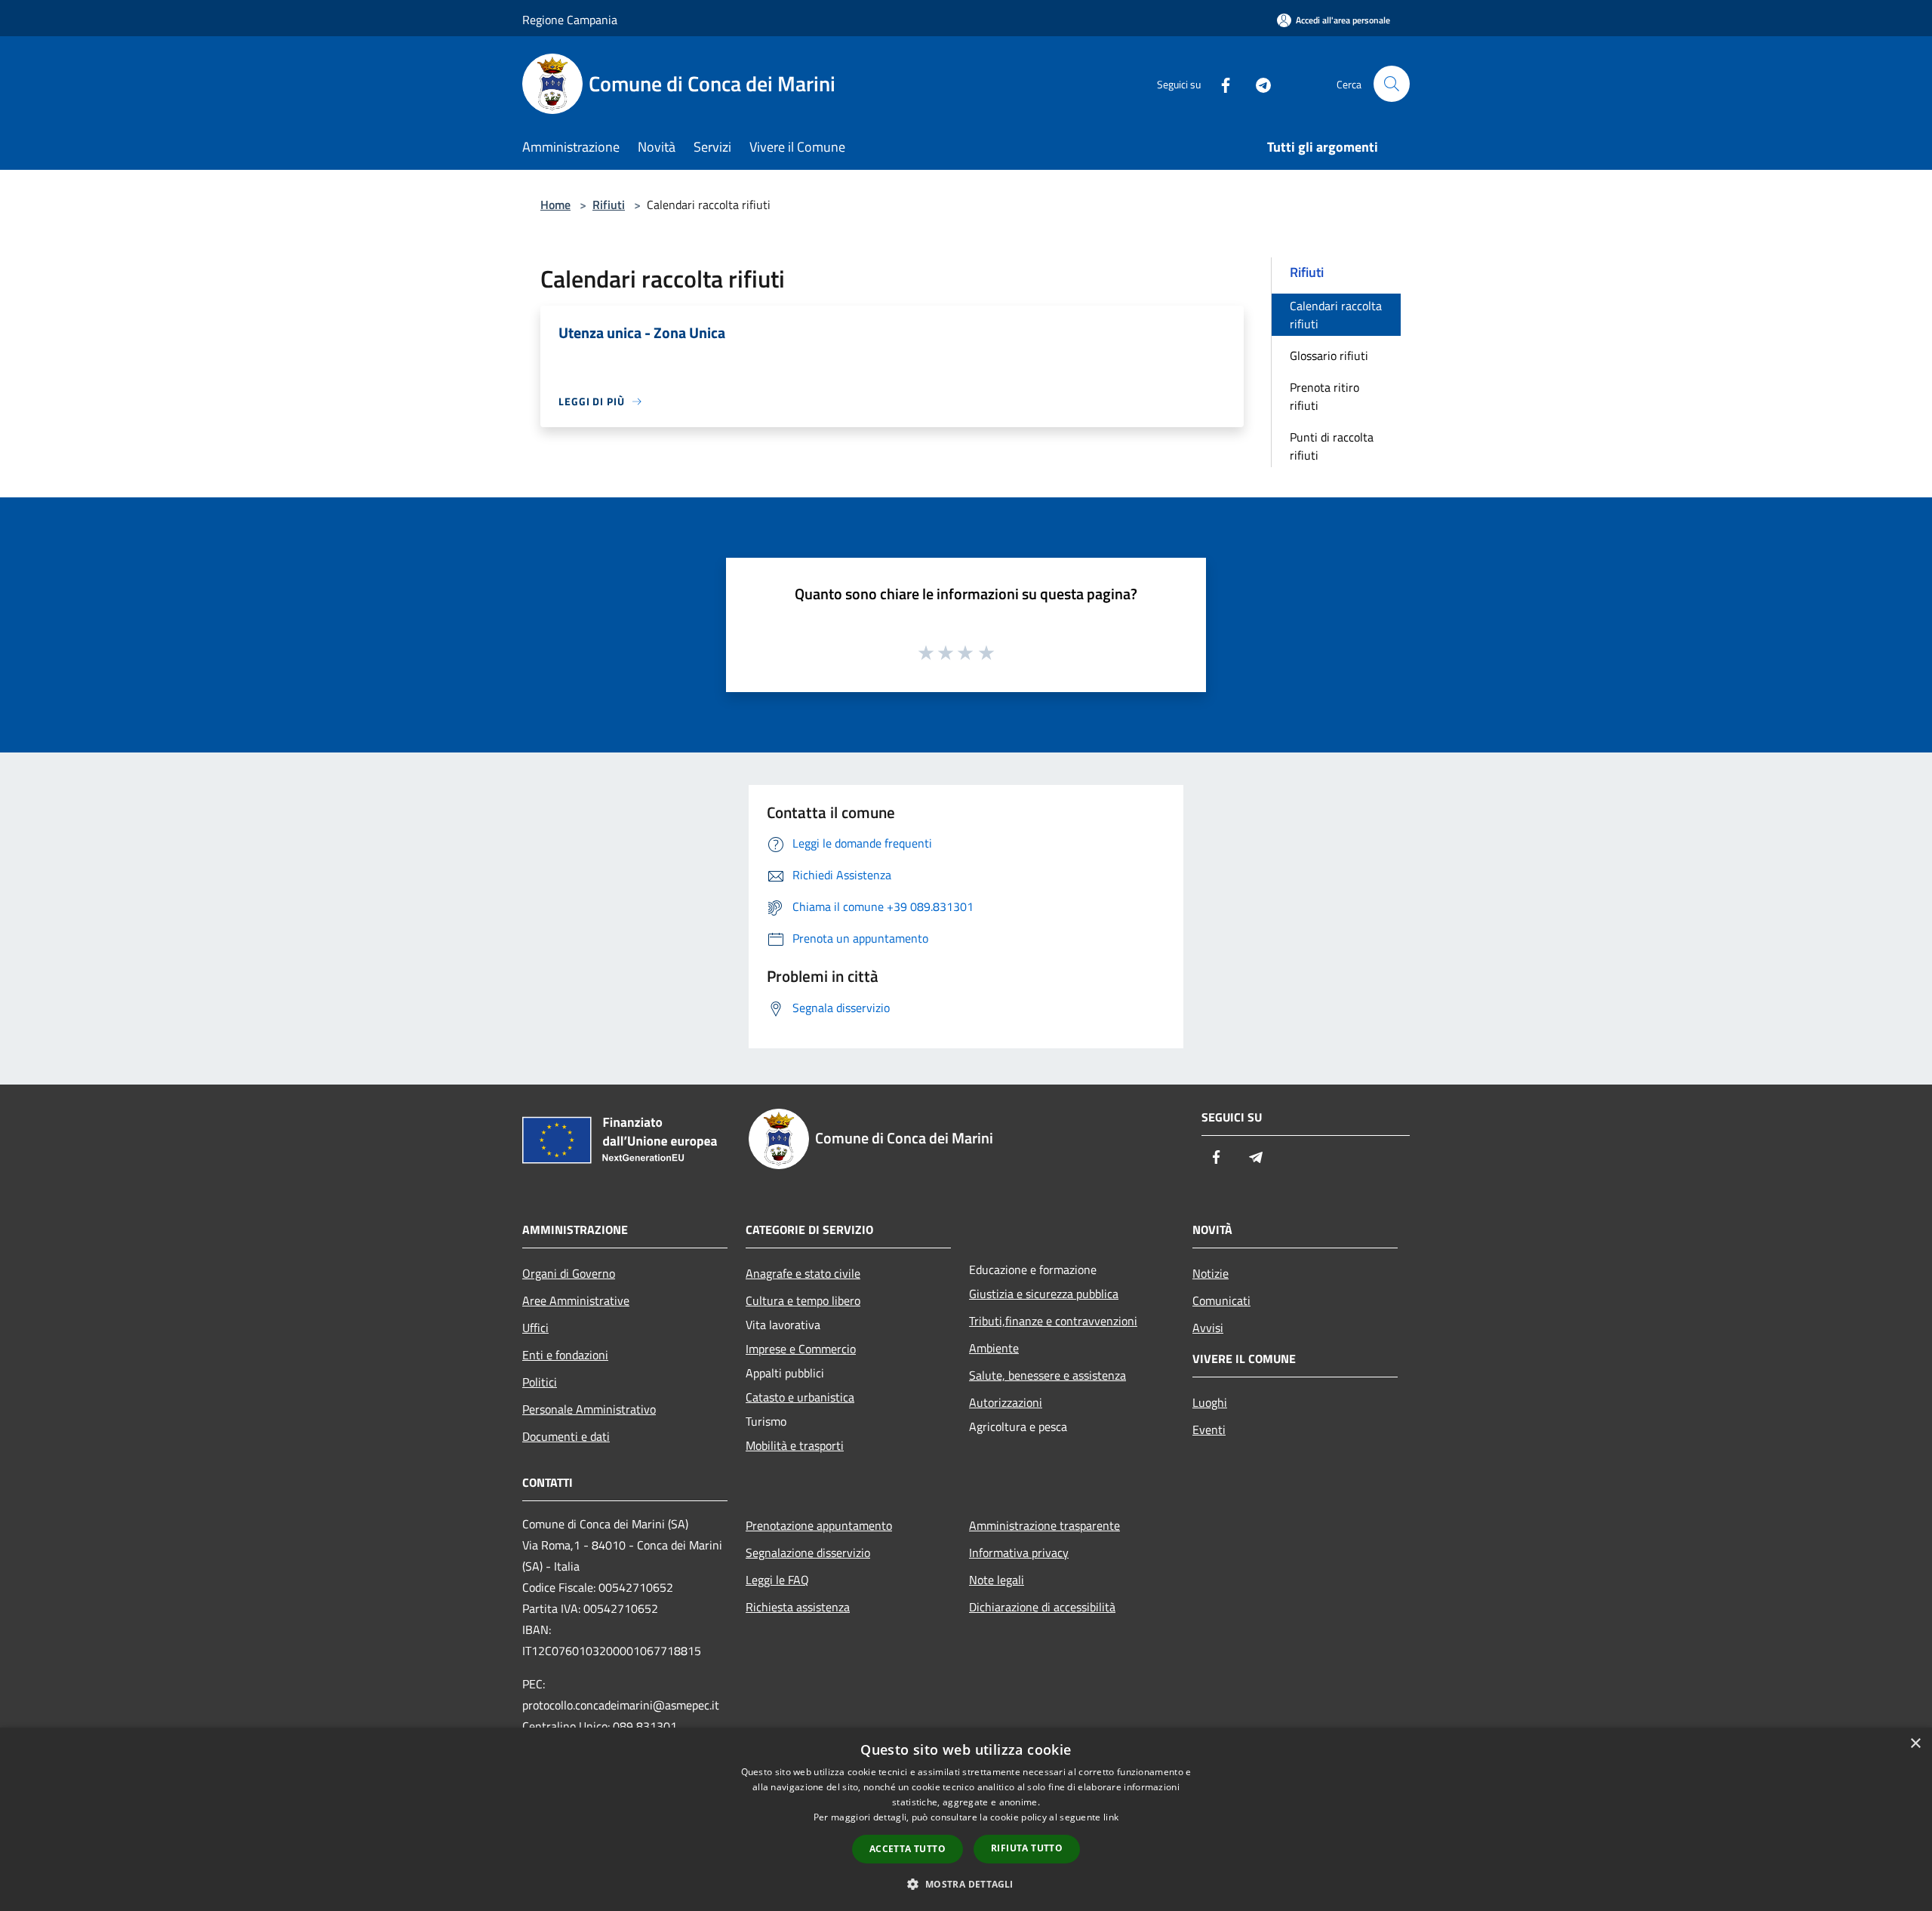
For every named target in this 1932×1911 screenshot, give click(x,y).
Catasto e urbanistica (800, 1397)
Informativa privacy (1019, 1552)
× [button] (1915, 1744)
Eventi (1209, 1429)
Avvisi (1208, 1328)
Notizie (1211, 1273)
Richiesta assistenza (798, 1607)
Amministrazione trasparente (1044, 1525)
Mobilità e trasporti (795, 1445)
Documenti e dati (566, 1436)
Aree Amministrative (576, 1300)
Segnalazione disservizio (808, 1552)
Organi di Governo (569, 1273)
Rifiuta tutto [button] (1027, 1848)
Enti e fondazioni (565, 1355)
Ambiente (994, 1348)
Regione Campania (570, 20)
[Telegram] (1257, 83)
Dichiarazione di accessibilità (1042, 1607)
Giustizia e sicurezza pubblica (1044, 1294)
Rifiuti (609, 205)
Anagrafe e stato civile (803, 1273)
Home (555, 205)
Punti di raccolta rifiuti (1332, 446)
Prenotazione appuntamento (819, 1525)
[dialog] (966, 1819)
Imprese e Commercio (801, 1349)
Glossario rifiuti (1329, 355)
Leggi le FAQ (777, 1580)
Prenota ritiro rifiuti (1324, 396)
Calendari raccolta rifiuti (1336, 315)
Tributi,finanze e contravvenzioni (1053, 1321)
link (1111, 1817)
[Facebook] (1220, 83)
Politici (540, 1382)
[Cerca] (1392, 84)
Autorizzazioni (1006, 1402)
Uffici (535, 1328)
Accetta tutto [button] (908, 1849)
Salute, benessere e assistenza (1048, 1375)
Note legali (997, 1580)
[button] (966, 1884)
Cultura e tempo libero (803, 1300)
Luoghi (1210, 1402)
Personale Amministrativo (589, 1409)
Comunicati (1221, 1300)
